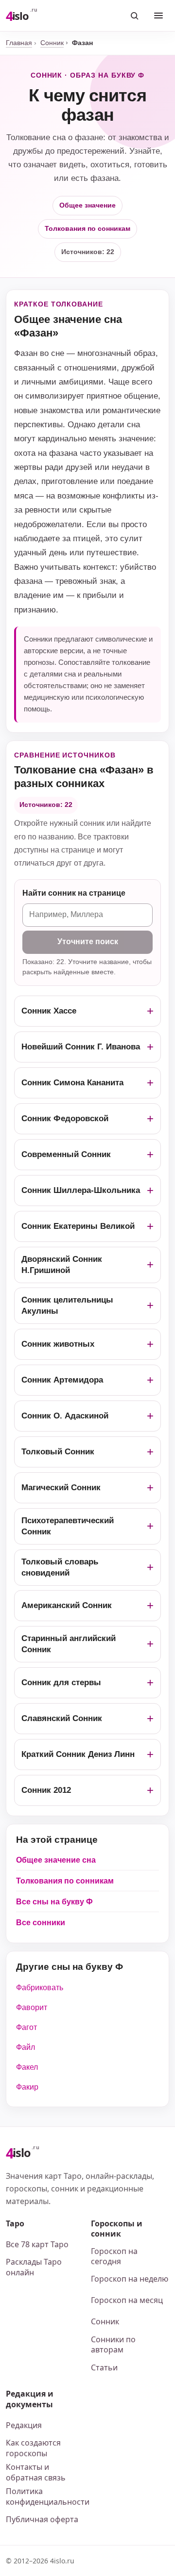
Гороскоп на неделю (130, 2279)
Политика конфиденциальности (45, 2496)
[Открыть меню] (158, 16)
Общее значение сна (56, 1860)
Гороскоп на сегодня (114, 2256)
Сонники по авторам (113, 2345)
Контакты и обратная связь (36, 2472)
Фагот (26, 2027)
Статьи (104, 2367)
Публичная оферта (42, 2519)
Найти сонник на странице (74, 893)
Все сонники (41, 1923)
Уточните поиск (88, 942)
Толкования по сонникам (87, 228)
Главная (19, 43)
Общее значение (87, 205)
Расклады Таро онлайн (34, 2267)
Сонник (52, 43)
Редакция (24, 2425)
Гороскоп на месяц (127, 2300)
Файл (26, 2047)
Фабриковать (40, 1988)
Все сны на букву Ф (54, 1902)
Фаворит (32, 2007)
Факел (27, 2067)
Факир (27, 2087)
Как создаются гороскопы (33, 2448)
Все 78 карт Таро (37, 2244)
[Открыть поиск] (134, 16)
